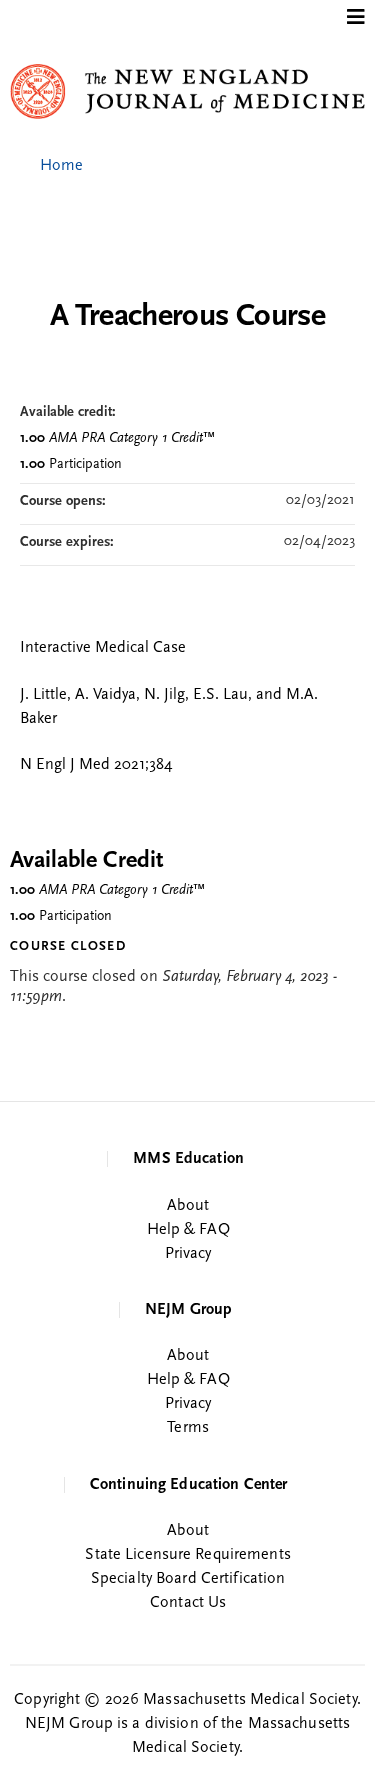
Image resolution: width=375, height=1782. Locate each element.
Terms (188, 1428)
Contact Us (188, 1603)
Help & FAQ (188, 1230)
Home (61, 166)
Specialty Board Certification (188, 1579)
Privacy (188, 1254)
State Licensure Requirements (187, 1555)
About (188, 1206)
